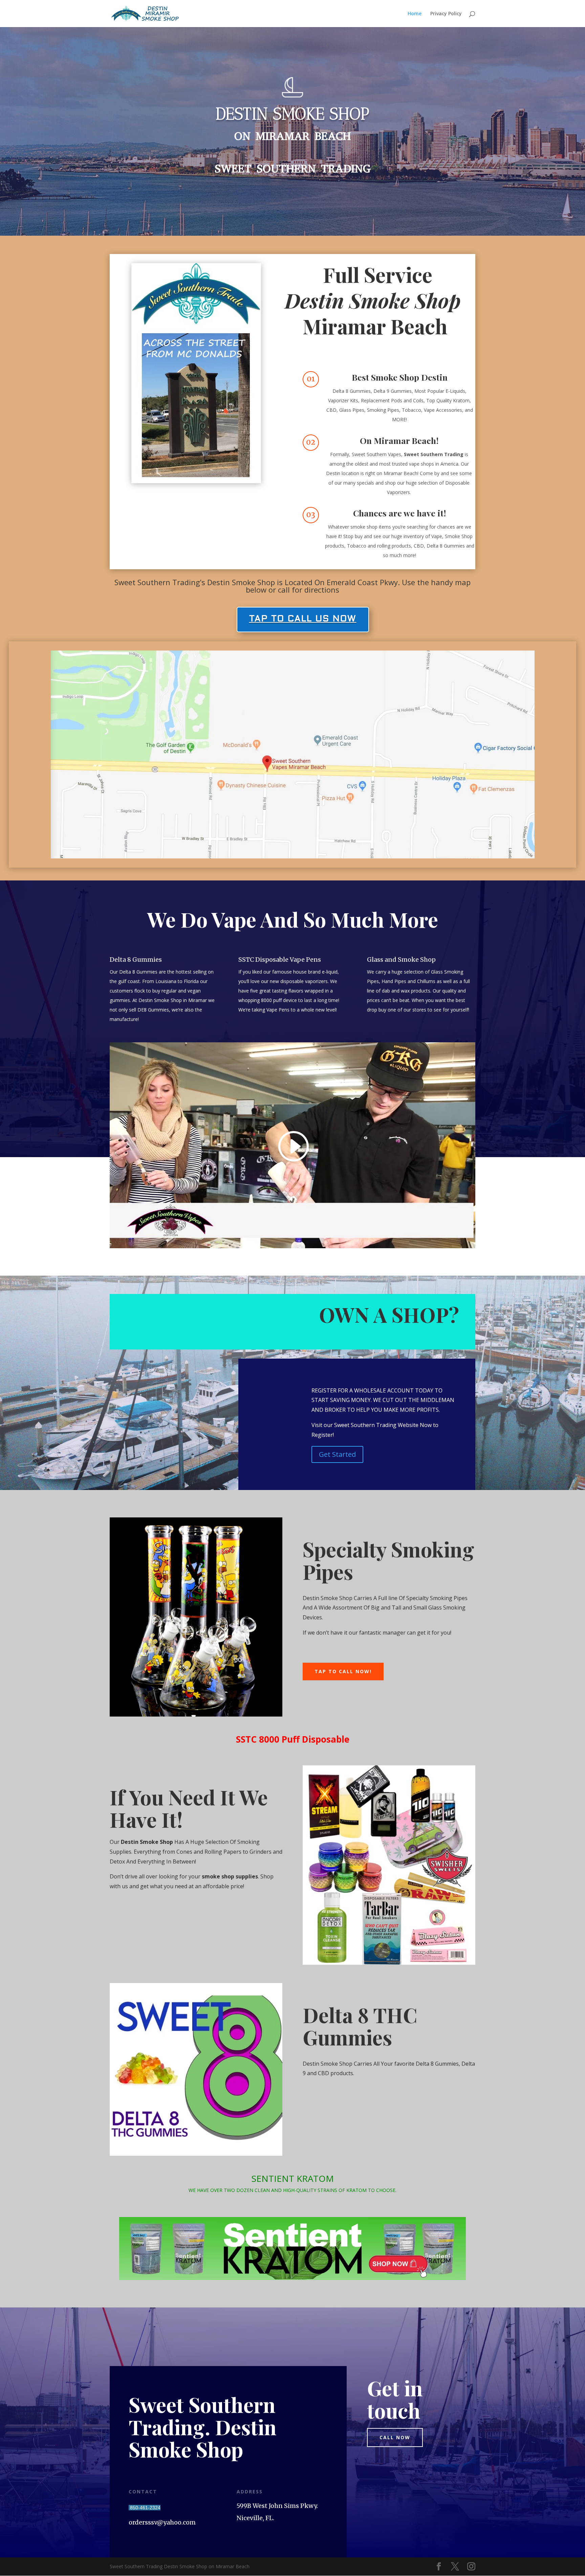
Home (415, 14)
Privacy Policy (446, 14)
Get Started (337, 1454)
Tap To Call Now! (343, 1671)
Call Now (395, 2437)
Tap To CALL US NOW (303, 619)
